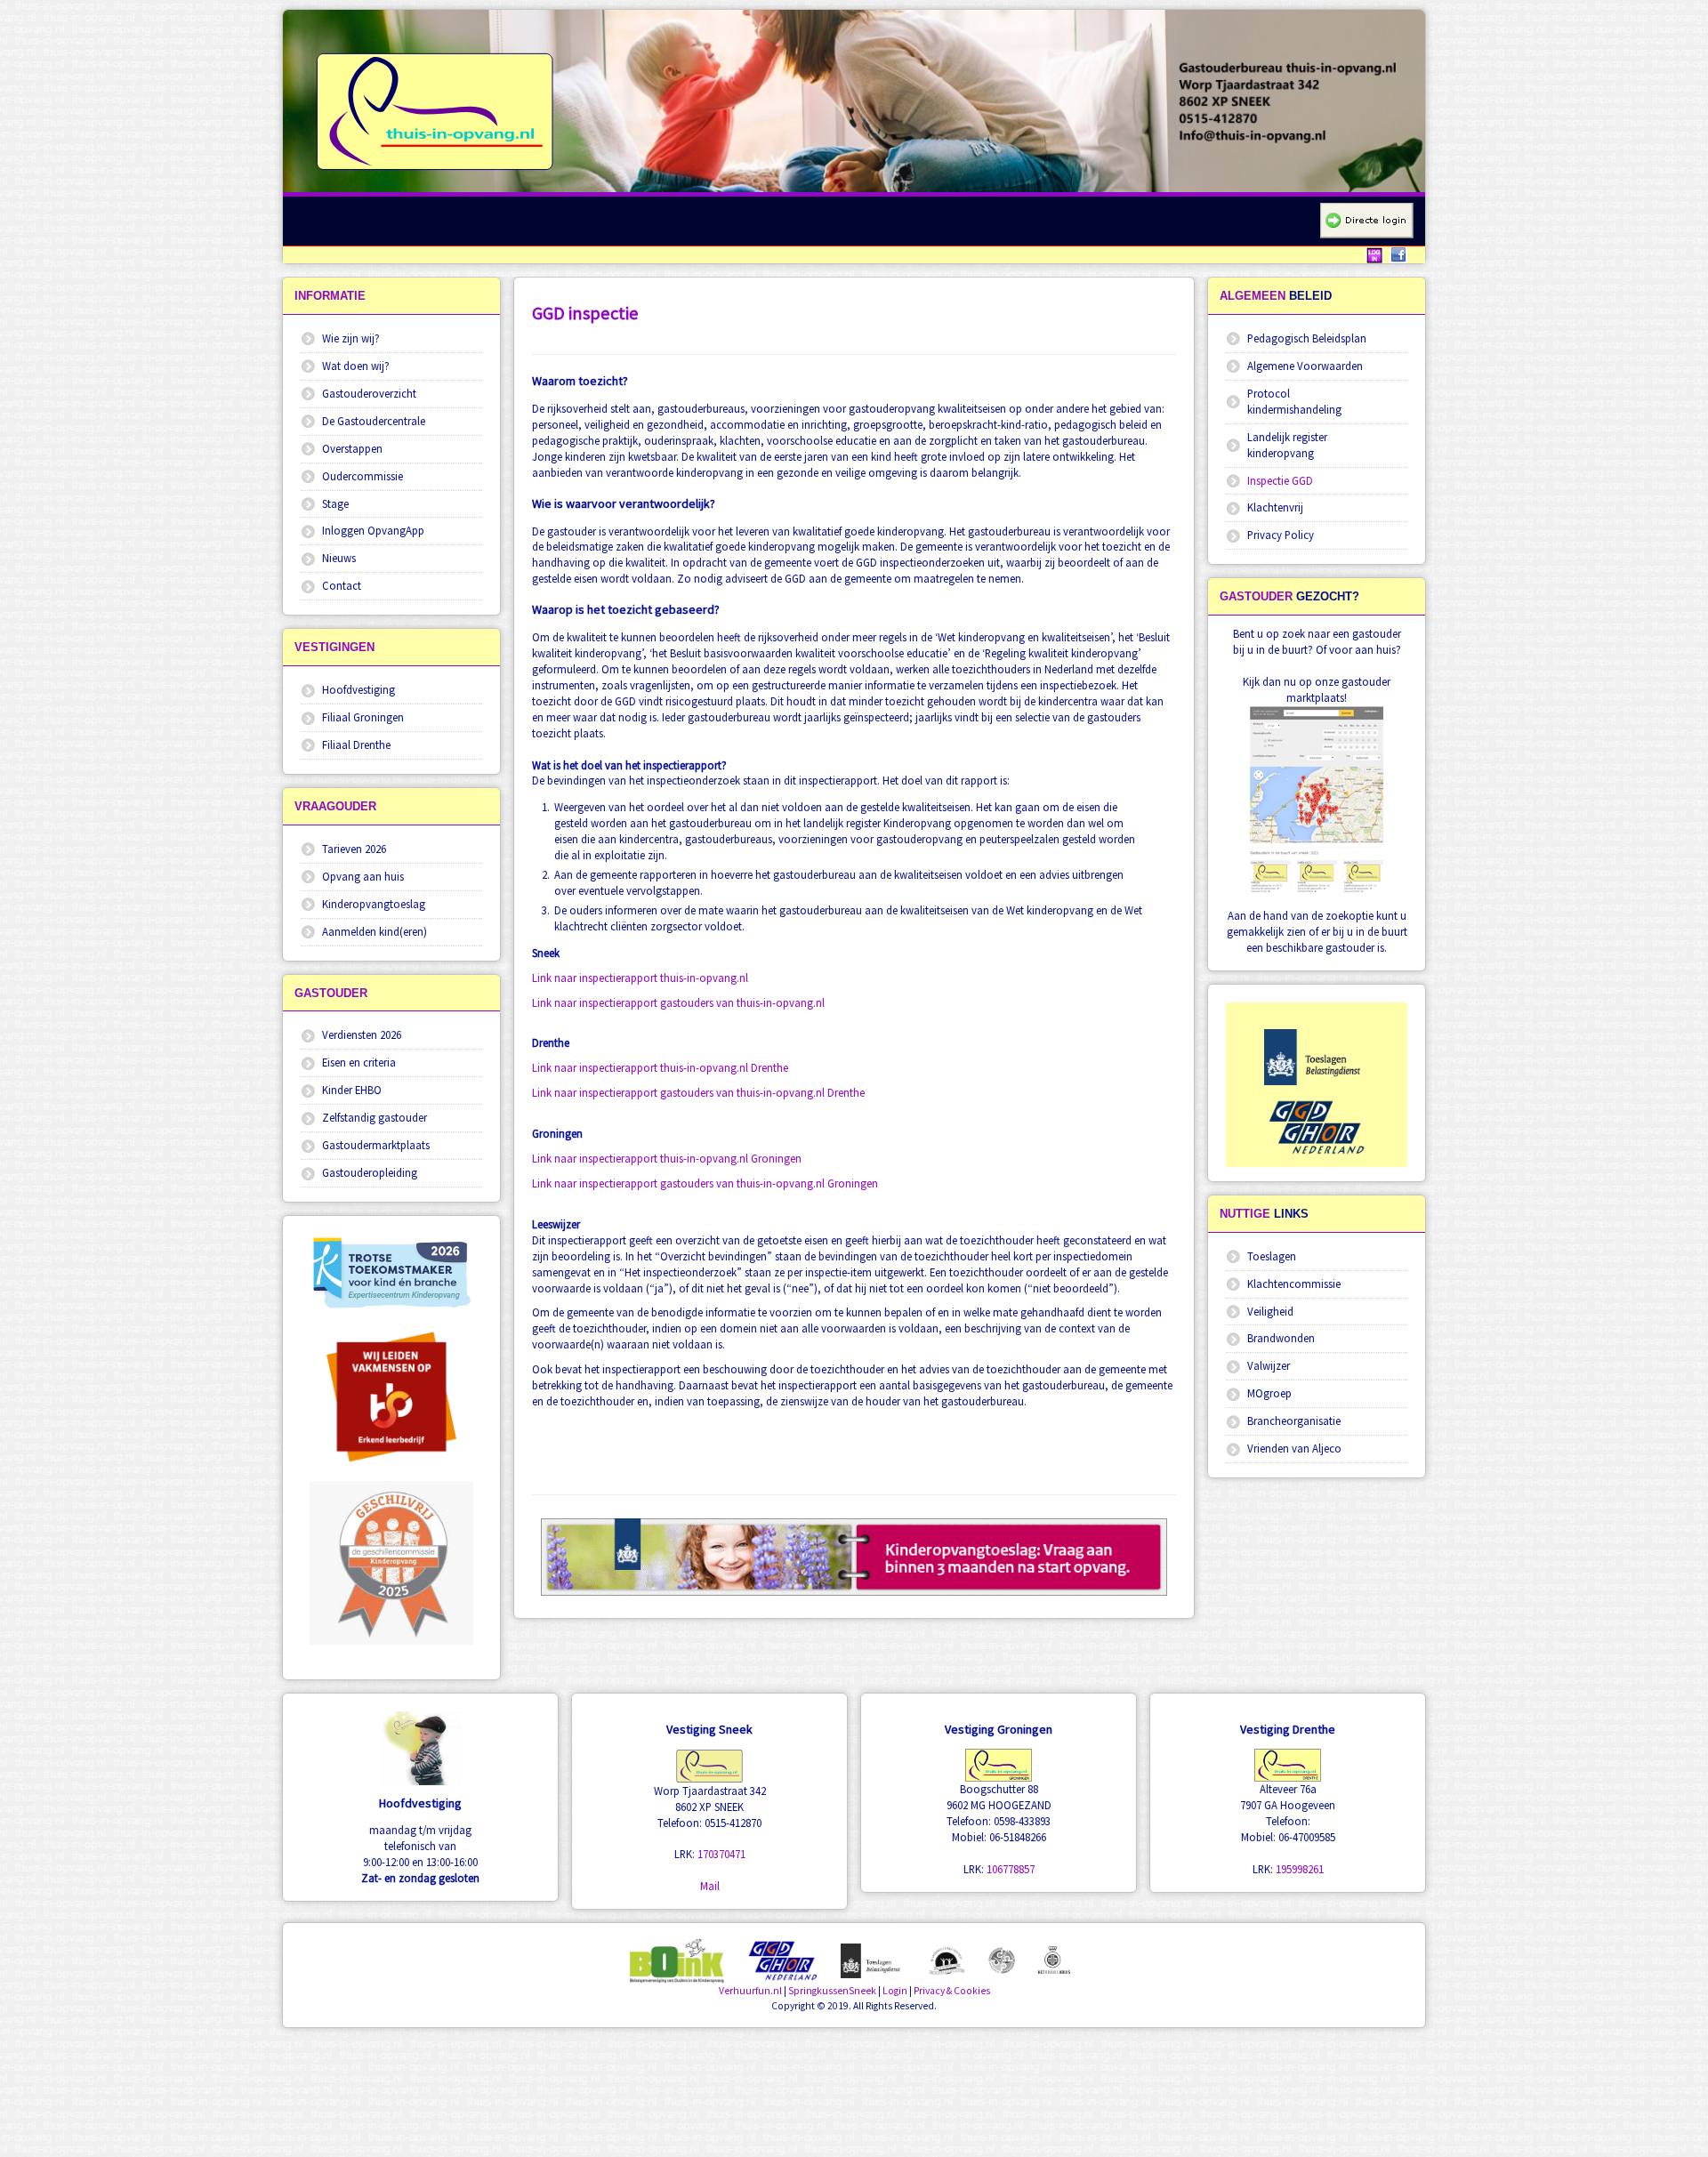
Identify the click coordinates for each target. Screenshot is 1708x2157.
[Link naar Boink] (677, 1960)
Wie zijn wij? (351, 338)
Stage (335, 503)
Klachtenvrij (1275, 507)
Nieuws (339, 558)
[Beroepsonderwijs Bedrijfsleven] (391, 1393)
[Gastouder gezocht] (1317, 799)
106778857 (1011, 1869)
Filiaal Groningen (363, 717)
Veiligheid (1270, 1311)
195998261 (1300, 1869)
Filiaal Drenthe (356, 744)
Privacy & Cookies (952, 1991)
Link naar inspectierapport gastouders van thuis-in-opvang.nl (678, 1002)
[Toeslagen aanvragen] (854, 1557)
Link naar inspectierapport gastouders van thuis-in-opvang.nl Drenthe (698, 1092)
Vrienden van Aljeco (1294, 1448)
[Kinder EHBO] (1054, 1958)
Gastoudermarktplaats (376, 1145)
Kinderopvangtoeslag (374, 904)
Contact (342, 585)
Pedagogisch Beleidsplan (1307, 338)
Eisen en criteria (359, 1062)
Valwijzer (1269, 1365)
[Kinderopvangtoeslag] (873, 1960)
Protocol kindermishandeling (1294, 401)
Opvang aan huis (363, 876)
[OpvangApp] (1367, 220)
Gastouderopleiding (370, 1172)
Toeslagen (1272, 1256)
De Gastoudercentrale (374, 421)
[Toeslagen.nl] (1317, 1057)
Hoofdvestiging (359, 689)
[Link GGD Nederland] (782, 1960)
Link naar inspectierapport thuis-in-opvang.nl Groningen (667, 1158)
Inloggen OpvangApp (373, 530)
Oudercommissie (363, 476)
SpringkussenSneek (832, 1991)
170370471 (721, 1854)
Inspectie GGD (1280, 480)
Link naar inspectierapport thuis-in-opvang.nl (640, 978)
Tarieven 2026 (354, 849)
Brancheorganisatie (1294, 1421)
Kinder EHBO (352, 1090)
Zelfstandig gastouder (375, 1117)
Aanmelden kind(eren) (375, 931)
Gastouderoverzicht (369, 393)
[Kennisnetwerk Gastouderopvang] (1002, 1960)
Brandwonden (1281, 1338)
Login (895, 1991)
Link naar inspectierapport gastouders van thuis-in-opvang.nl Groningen (705, 1183)
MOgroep (1269, 1393)
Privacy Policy (1281, 535)
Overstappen (352, 448)
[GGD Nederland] (1317, 1127)
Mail (710, 1886)
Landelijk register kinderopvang (1287, 445)
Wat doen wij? (356, 366)
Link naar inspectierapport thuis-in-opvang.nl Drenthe (660, 1067)
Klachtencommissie (1294, 1284)
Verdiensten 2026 (362, 1034)
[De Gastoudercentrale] (947, 1960)
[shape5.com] (854, 2078)
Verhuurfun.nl (750, 1991)
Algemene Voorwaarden (1305, 366)
